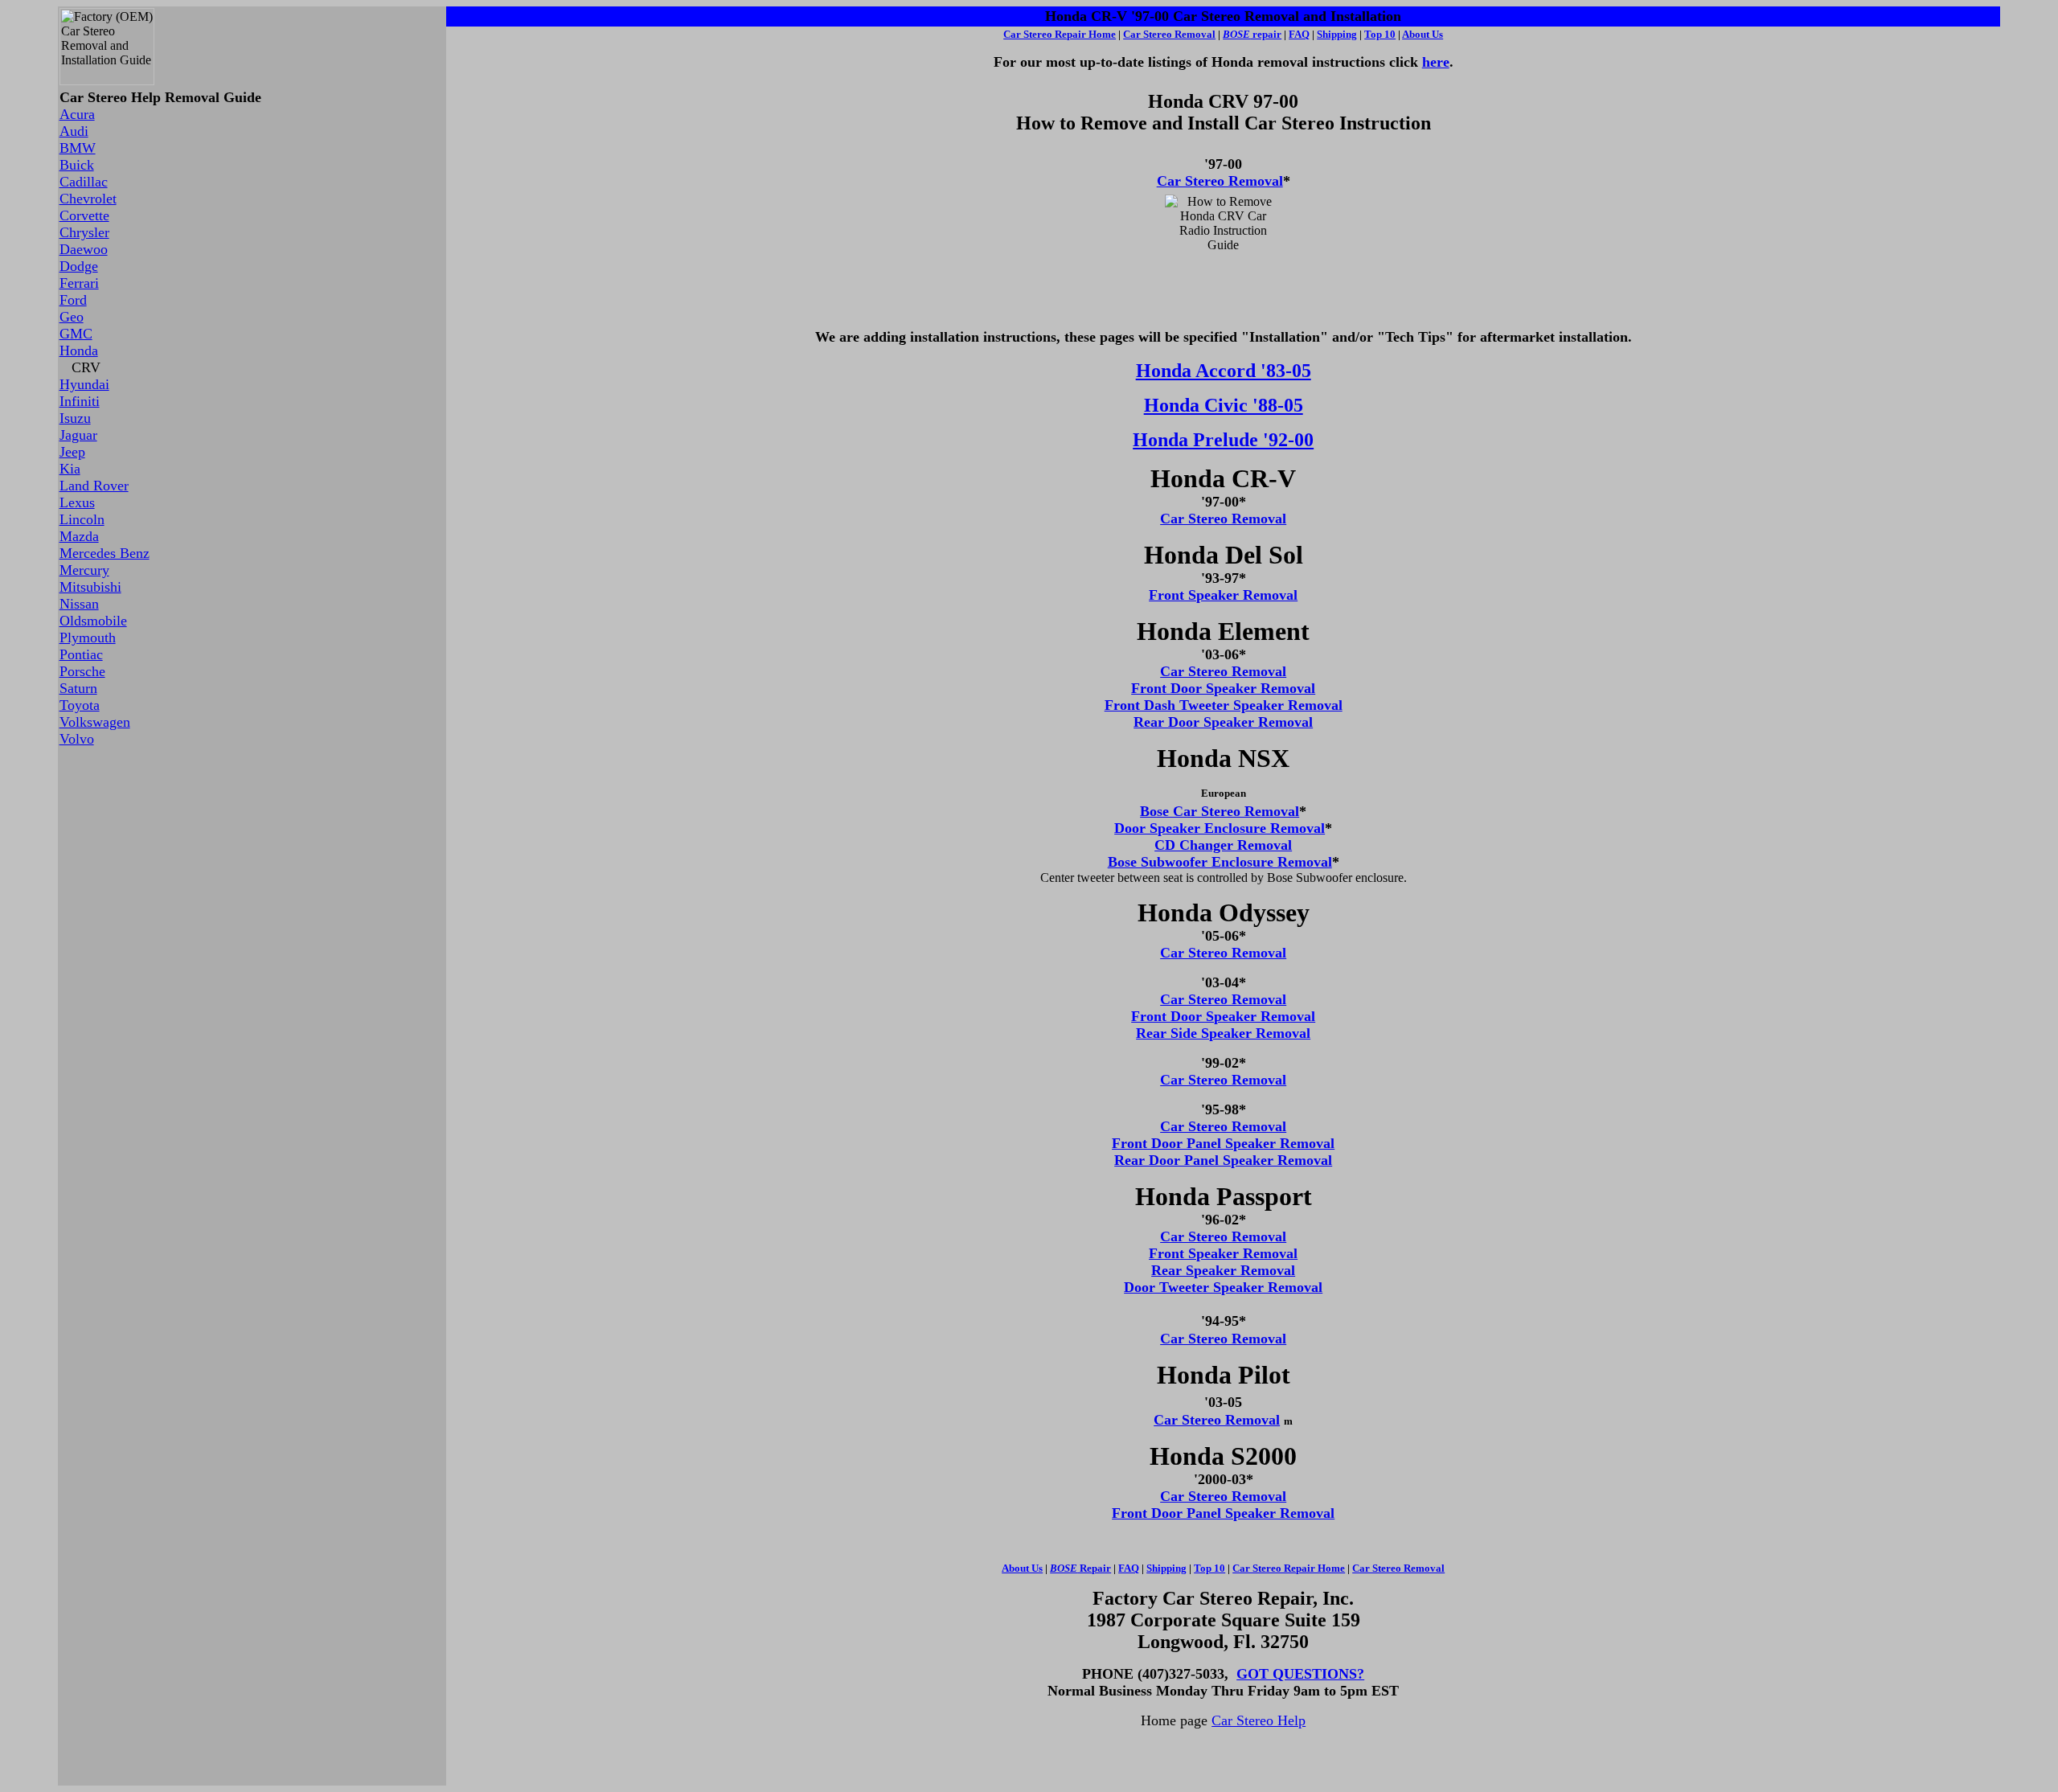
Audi (74, 131)
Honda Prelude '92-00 (1223, 440)
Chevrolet (88, 199)
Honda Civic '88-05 (1224, 405)
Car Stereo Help (1259, 1720)
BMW (78, 148)
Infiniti (80, 401)
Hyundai (84, 384)
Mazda (79, 536)
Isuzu (75, 418)
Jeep (72, 452)
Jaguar (78, 435)
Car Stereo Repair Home (1060, 34)
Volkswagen (95, 722)
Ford (73, 300)
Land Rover (94, 486)
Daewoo (84, 249)
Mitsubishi (90, 587)
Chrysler (84, 232)
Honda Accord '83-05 (1224, 371)
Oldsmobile (93, 621)
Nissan (79, 604)
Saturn (78, 688)
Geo (72, 317)
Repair (1080, 1568)
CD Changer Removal (1223, 845)
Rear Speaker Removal (1223, 1270)
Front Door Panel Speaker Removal (1223, 1143)
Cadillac (84, 182)
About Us (1423, 34)
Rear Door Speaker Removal (1223, 722)
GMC (76, 334)
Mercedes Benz (105, 553)
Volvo (77, 739)
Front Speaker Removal (1223, 595)
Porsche (82, 671)
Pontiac (81, 654)
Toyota (80, 705)
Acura (77, 114)
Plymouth (88, 638)
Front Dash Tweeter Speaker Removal (1224, 705)
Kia (70, 469)
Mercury (84, 570)
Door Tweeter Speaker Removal (1223, 1287)
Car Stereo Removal (1220, 181)
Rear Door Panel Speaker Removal (1223, 1160)
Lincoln (82, 519)
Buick (77, 165)
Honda (79, 351)
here (1436, 62)
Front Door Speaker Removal (1223, 688)
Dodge (79, 266)
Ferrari (79, 283)
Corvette (84, 215)
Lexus (77, 502)
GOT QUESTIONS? (1300, 1674)
